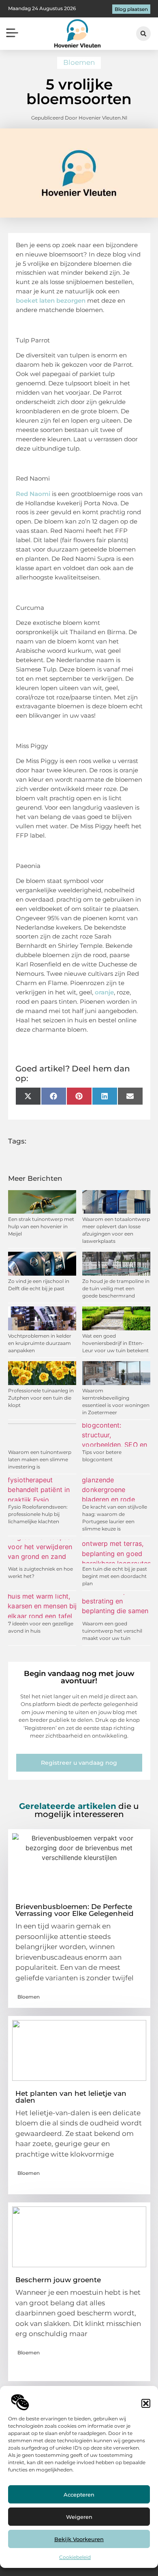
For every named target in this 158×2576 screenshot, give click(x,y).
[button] (146, 2403)
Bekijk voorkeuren (79, 2539)
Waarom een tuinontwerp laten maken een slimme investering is (40, 1459)
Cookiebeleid (75, 2557)
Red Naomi (33, 494)
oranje (104, 992)
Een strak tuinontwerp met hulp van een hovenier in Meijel (41, 1226)
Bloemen (79, 62)
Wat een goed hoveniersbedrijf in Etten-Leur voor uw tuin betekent (115, 1343)
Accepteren (79, 2495)
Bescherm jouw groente (58, 2280)
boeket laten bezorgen (51, 300)
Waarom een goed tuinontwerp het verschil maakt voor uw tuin (112, 1631)
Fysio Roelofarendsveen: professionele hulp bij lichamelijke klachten (38, 1514)
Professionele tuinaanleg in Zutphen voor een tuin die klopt (41, 1398)
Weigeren (79, 2517)
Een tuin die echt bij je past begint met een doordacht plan (115, 1576)
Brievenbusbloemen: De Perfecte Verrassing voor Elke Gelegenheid (75, 1910)
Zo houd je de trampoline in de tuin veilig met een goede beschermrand (116, 1288)
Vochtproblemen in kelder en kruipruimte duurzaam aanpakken (40, 1343)
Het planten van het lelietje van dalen (71, 2097)
